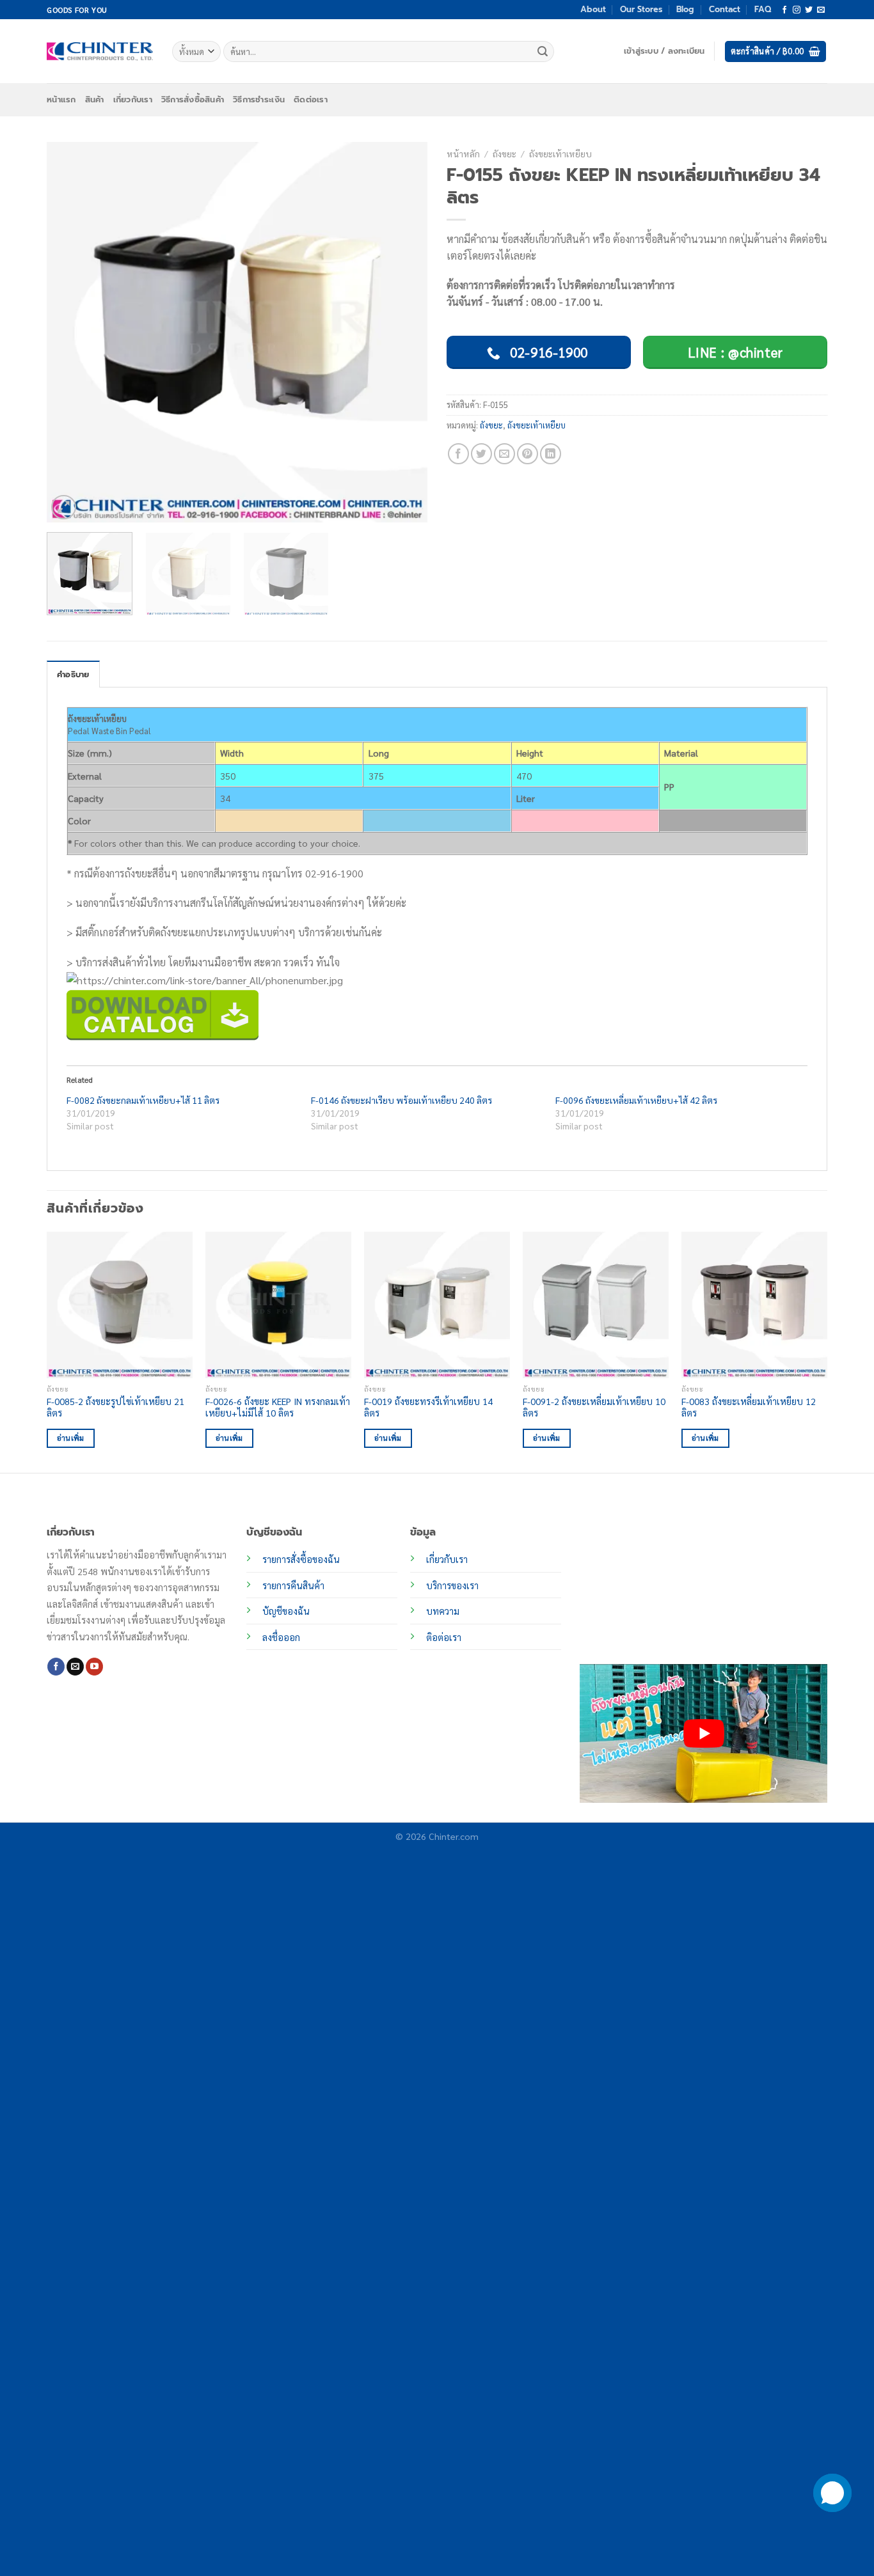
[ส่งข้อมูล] (543, 52)
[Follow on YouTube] (94, 1667)
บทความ (443, 1611)
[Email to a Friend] (505, 454)
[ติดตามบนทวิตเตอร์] (809, 10)
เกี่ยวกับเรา (133, 99)
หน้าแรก (61, 99)
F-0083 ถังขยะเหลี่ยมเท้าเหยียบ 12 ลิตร (749, 1407)
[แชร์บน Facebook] (458, 454)
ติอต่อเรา (444, 1637)
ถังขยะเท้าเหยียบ (560, 153)
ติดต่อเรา (311, 99)
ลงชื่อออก (281, 1637)
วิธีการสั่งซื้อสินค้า (193, 99)
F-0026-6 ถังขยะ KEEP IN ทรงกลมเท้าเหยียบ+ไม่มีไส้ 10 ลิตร (278, 1407)
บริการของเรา (452, 1585)
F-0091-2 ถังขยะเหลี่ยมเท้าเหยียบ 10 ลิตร (594, 1407)
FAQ (763, 9)
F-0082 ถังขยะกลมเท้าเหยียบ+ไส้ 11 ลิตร (143, 1100)
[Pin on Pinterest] (528, 454)
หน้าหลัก (463, 153)
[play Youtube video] (703, 1733)
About (593, 9)
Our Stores (641, 9)
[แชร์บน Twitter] (481, 454)
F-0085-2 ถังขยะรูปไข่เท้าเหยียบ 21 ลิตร (115, 1407)
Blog (685, 9)
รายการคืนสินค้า (293, 1585)
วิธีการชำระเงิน (259, 99)
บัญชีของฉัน (286, 1611)
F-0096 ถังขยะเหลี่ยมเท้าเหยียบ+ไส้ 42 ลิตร (636, 1100)
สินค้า (95, 99)
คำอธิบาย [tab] (73, 674)
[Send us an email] (821, 10)
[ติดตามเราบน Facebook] (784, 10)
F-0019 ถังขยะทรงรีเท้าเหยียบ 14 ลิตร (428, 1407)
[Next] (404, 332)
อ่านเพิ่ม (71, 1438)
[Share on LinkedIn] (551, 454)
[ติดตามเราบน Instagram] (797, 10)
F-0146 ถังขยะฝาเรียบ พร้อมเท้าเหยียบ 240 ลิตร (401, 1100)
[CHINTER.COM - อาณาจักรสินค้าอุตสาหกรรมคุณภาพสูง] (100, 51)
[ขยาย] (64, 507)
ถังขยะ (505, 153)
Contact (725, 9)
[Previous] (70, 332)
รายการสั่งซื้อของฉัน (301, 1559)
